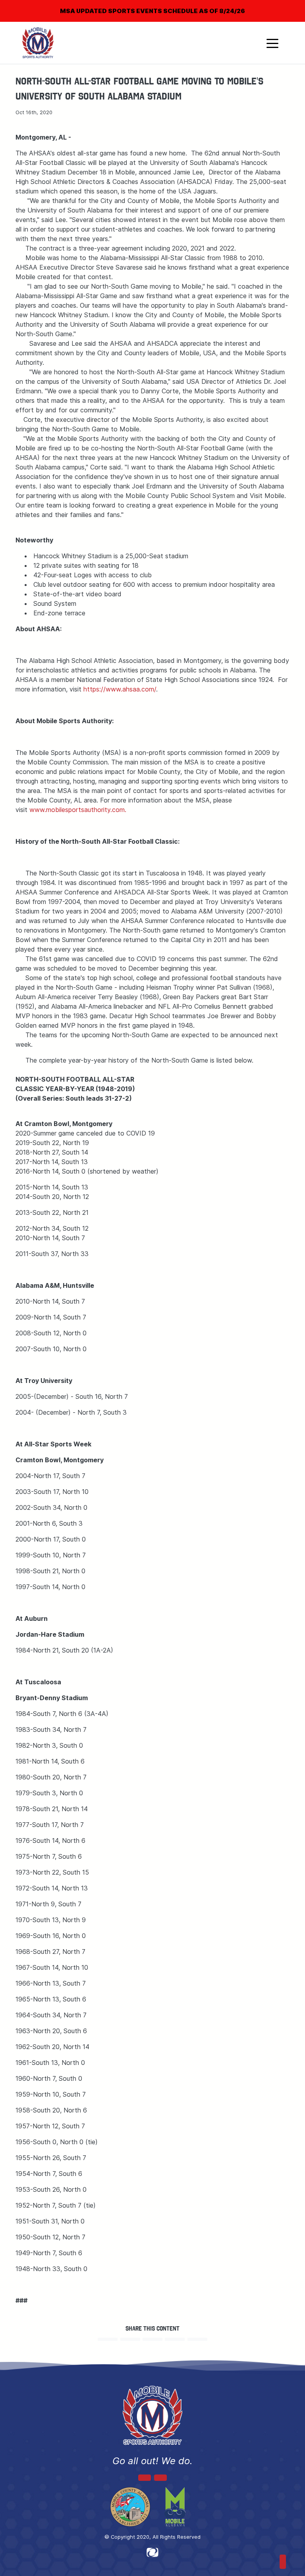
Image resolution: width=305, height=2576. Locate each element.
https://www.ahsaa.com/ (120, 689)
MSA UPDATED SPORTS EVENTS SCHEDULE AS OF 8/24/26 (152, 11)
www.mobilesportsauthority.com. (78, 810)
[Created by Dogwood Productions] (152, 2552)
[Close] (286, 6)
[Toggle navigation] (272, 43)
